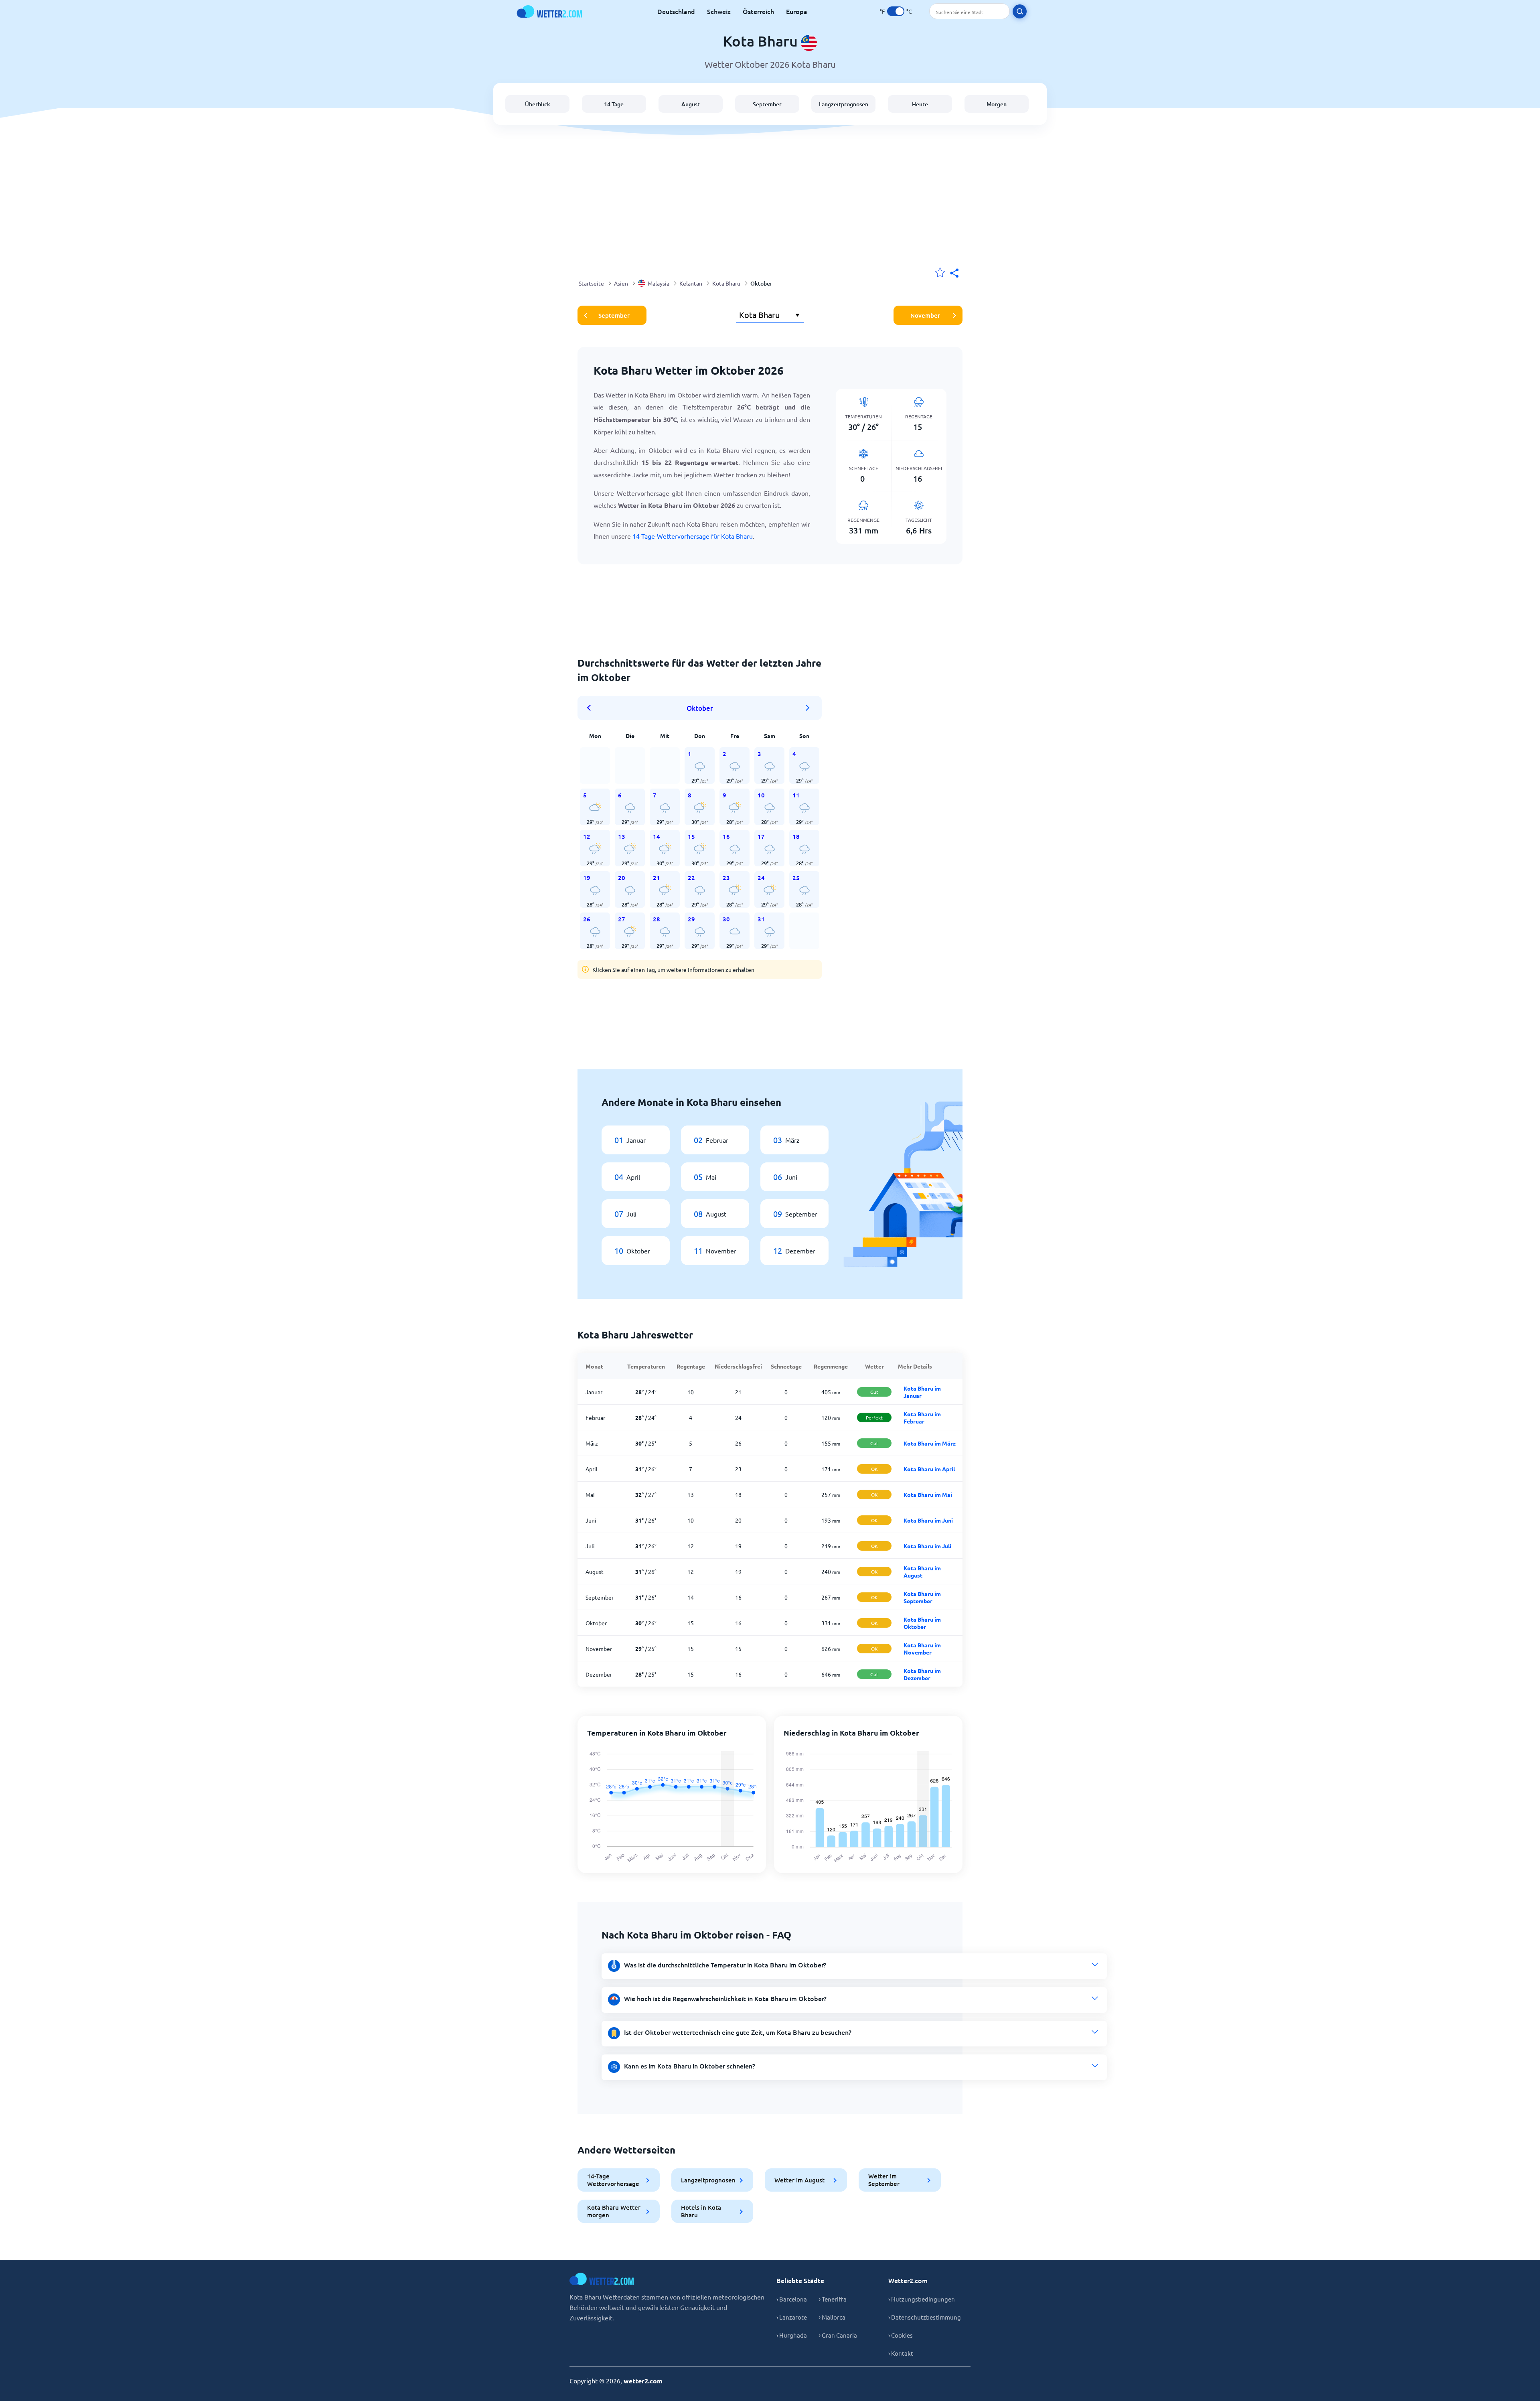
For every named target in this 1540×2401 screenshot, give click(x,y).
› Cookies (901, 2335)
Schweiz (719, 11)
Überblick (538, 104)
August (691, 104)
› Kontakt (901, 2353)
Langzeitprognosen (844, 104)
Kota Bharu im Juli (927, 1546)
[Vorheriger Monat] (592, 708)
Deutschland (676, 11)
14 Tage (614, 104)
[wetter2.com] (549, 11)
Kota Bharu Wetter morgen (614, 2211)
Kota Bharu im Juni (928, 1520)
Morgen (997, 104)
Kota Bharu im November (922, 1649)
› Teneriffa (833, 2299)
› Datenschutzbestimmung (925, 2317)
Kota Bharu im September (922, 1597)
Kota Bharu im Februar (922, 1417)
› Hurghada (792, 2335)
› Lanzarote (792, 2317)
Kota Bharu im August (922, 1572)
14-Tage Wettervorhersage (613, 2180)
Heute (920, 104)
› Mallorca (832, 2317)
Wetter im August (799, 2180)
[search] (1020, 11)
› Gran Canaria (838, 2335)
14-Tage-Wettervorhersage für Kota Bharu (693, 536)
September (767, 104)
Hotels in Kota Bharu (701, 2211)
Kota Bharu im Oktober (922, 1623)
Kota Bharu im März (930, 1443)
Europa (797, 11)
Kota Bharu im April (929, 1469)
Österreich (758, 11)
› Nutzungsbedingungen (922, 2299)
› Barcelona (792, 2299)
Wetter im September (884, 2180)
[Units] (896, 11)
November (925, 315)
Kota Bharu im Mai (928, 1495)
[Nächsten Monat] (808, 708)
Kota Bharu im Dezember (922, 1674)
